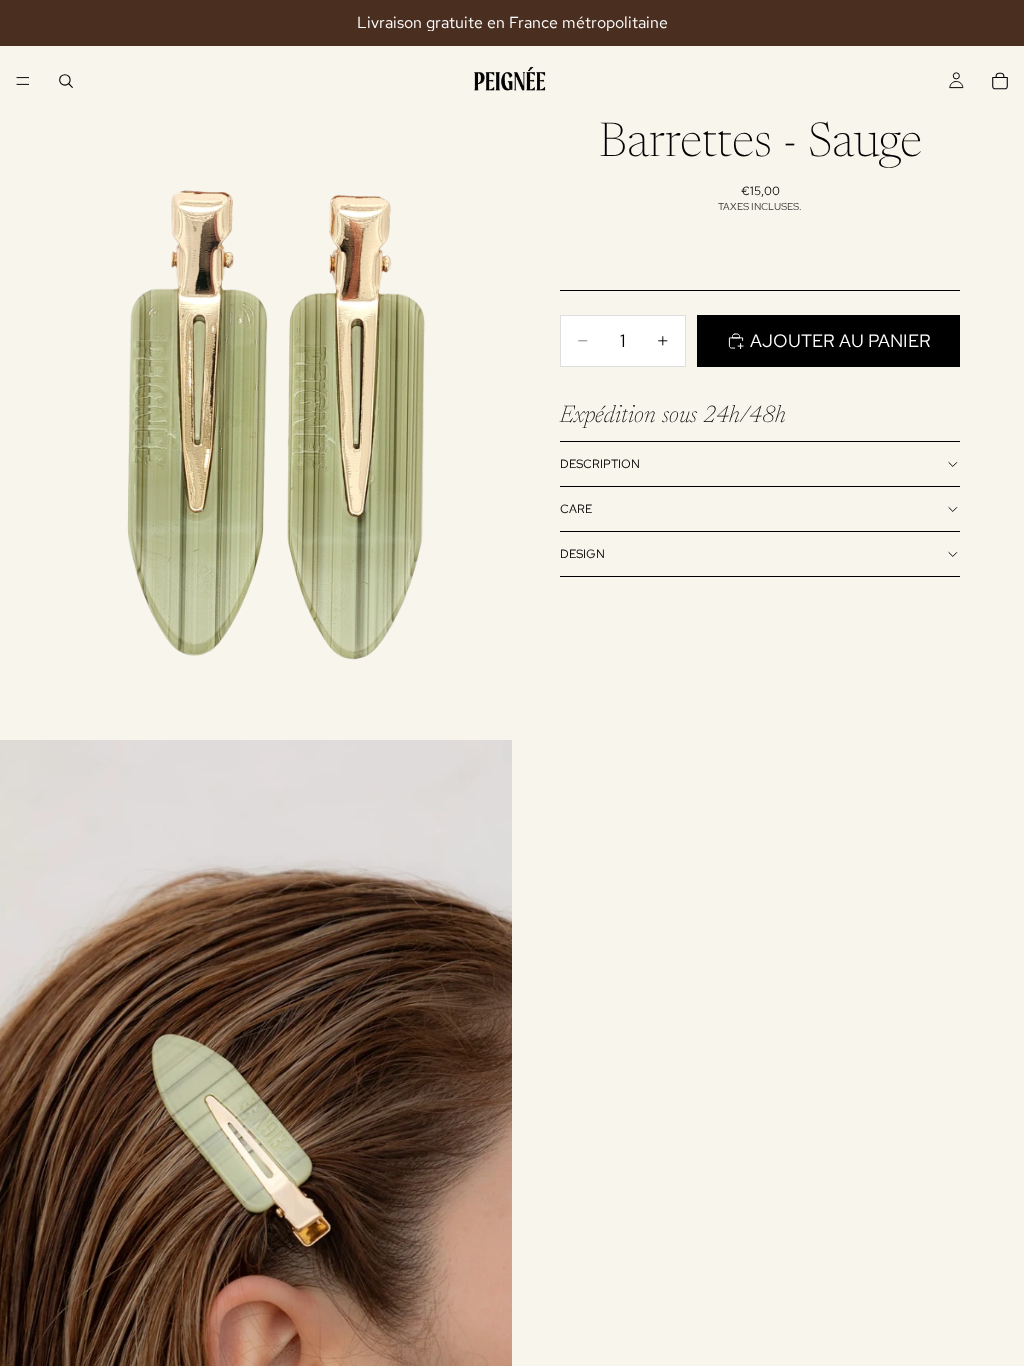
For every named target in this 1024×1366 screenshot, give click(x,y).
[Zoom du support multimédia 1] (256, 420)
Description (600, 464)
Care (576, 509)
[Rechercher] (66, 81)
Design (582, 554)
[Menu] (23, 81)
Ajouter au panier (840, 340)
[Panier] (1000, 81)
